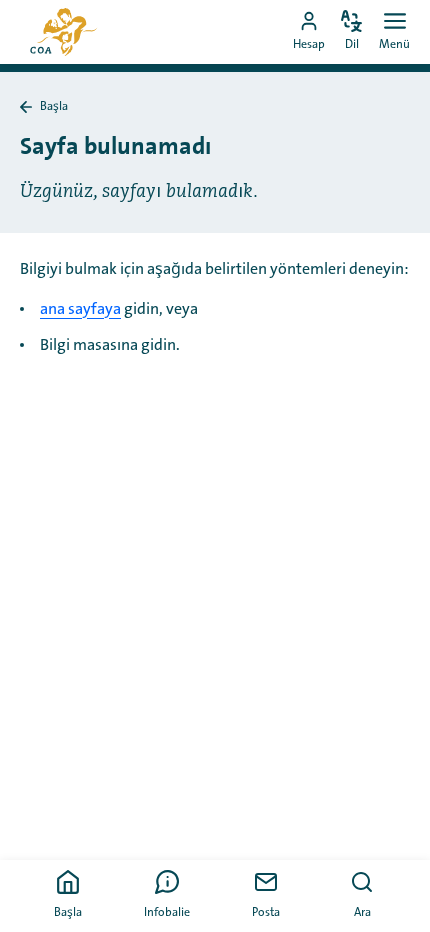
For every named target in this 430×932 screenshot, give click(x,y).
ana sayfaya (80, 309)
